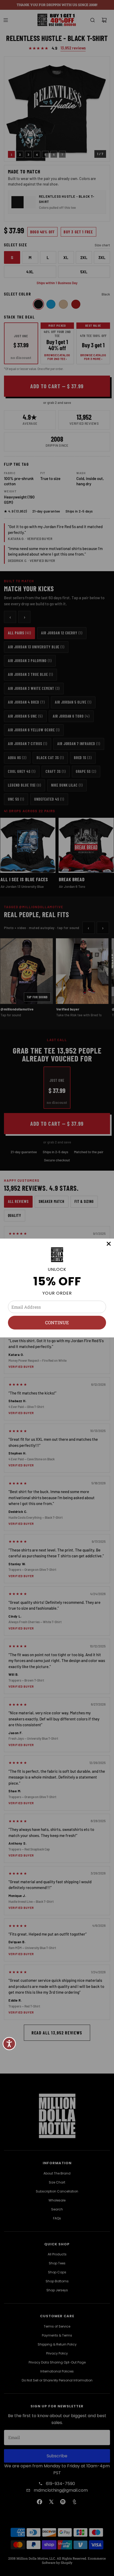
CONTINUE (57, 1322)
